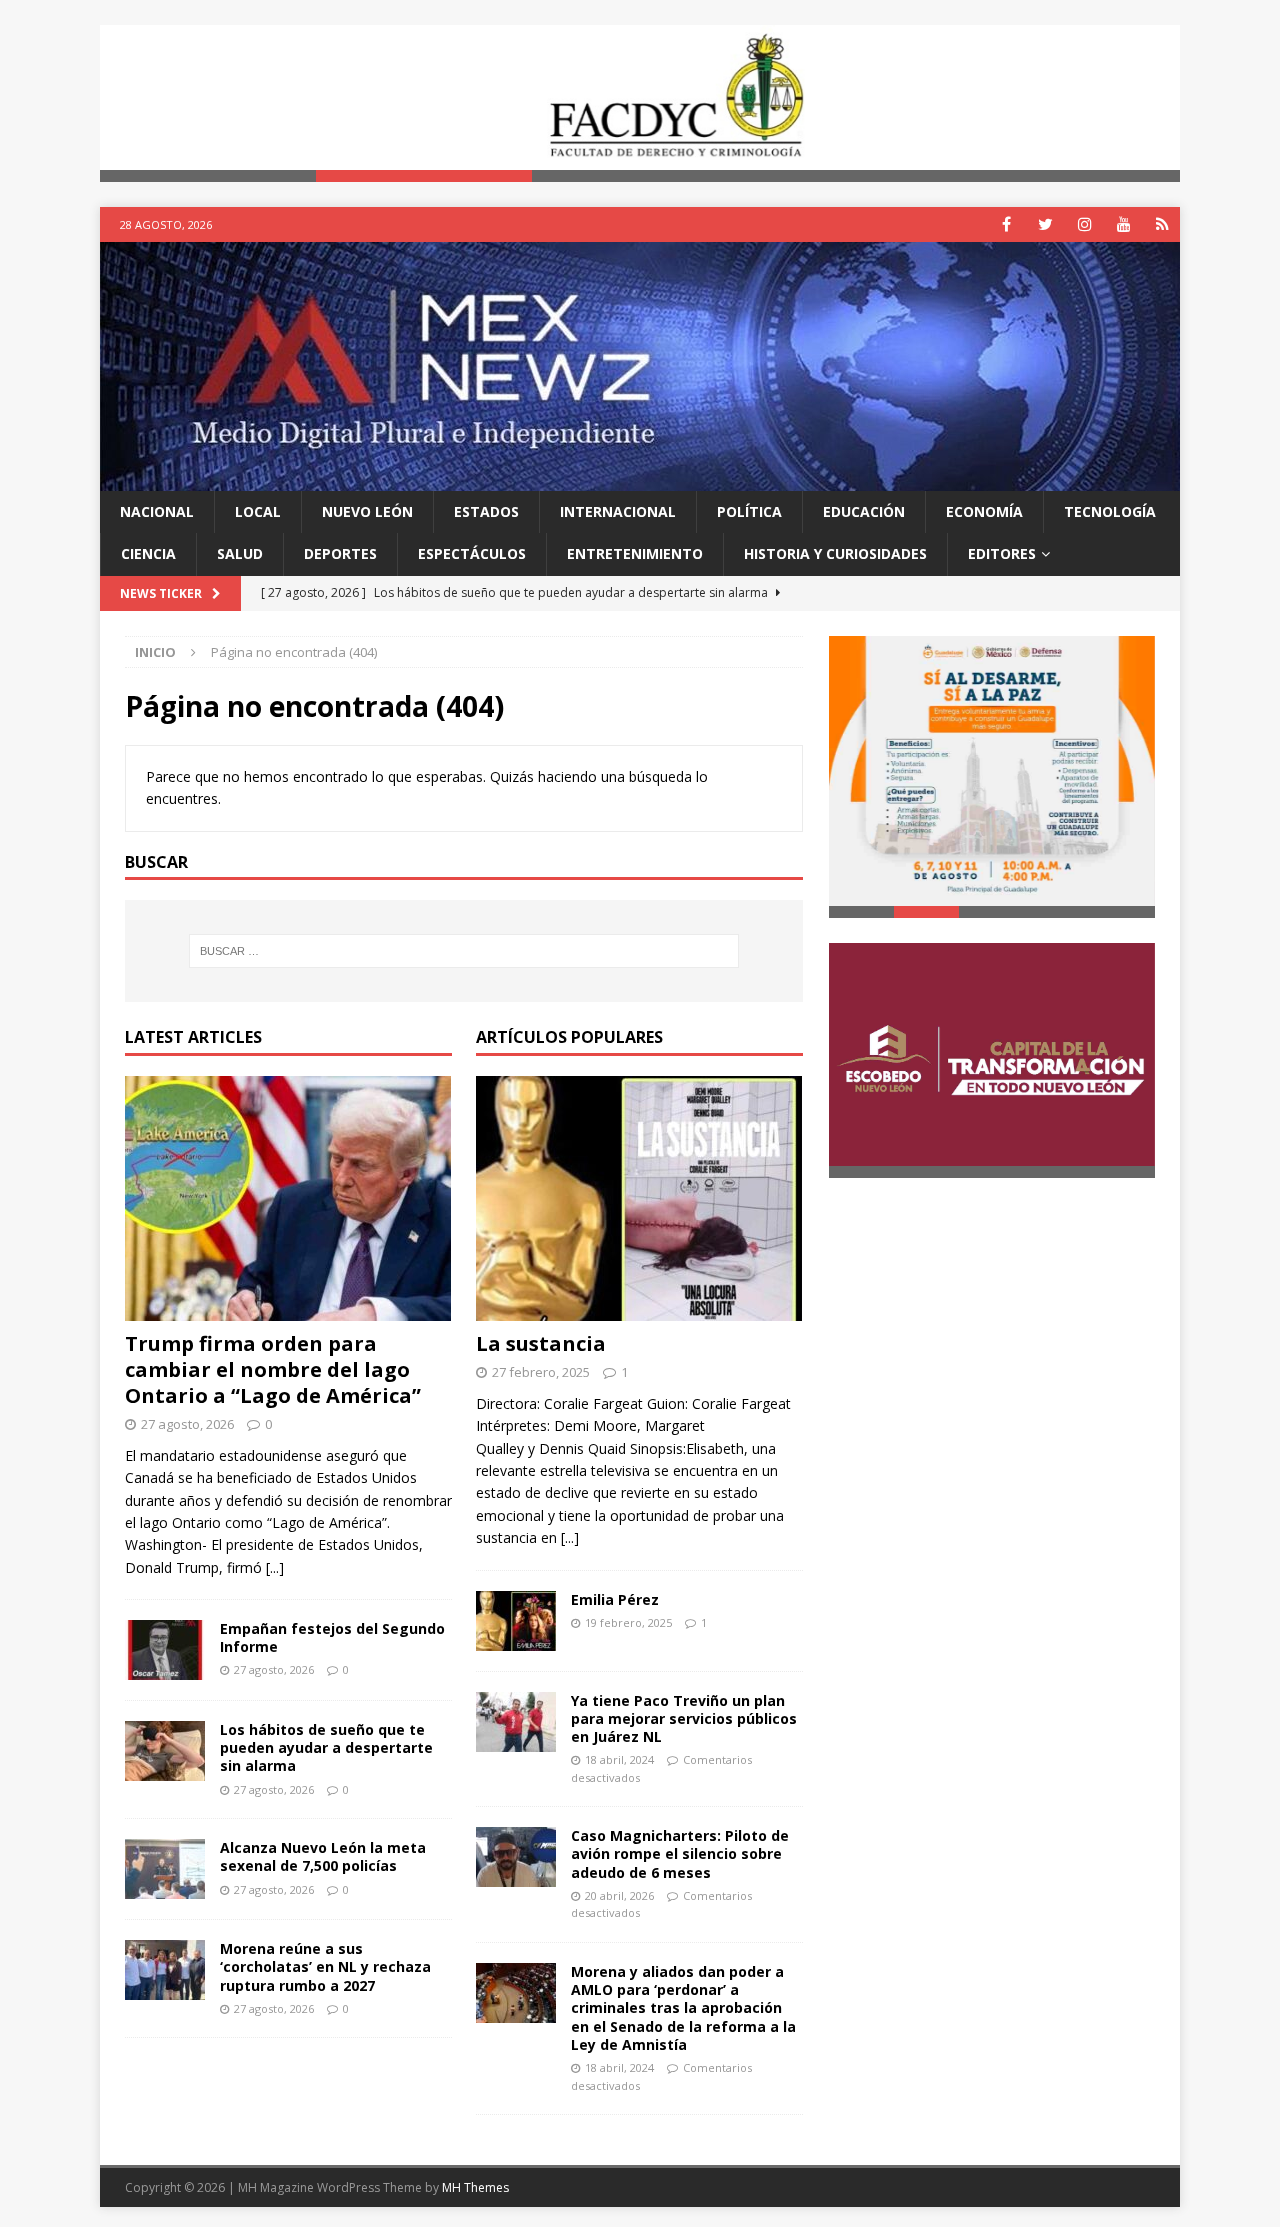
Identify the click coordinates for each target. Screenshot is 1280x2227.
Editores (1002, 553)
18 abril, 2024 (619, 1759)
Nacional (157, 511)
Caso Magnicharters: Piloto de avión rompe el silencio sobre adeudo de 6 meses (680, 1853)
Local (258, 511)
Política (749, 511)
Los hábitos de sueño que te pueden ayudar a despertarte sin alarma (326, 1747)
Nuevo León (367, 511)
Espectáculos (472, 553)
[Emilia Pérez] (516, 1621)
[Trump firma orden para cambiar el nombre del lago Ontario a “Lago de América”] (288, 1198)
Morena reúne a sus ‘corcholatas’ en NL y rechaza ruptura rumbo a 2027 (325, 1966)
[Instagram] (1084, 224)
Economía (984, 511)
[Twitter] (1045, 224)
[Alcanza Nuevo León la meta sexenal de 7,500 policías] (165, 1869)
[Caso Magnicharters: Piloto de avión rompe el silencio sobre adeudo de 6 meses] (516, 1857)
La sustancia (541, 1343)
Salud (240, 553)
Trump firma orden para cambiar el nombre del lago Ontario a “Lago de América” (273, 1369)
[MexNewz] (640, 478)
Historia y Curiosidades (835, 553)
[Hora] (1162, 224)
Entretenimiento (635, 553)
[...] (275, 1567)
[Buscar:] (464, 951)
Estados (486, 511)
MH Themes (475, 2187)
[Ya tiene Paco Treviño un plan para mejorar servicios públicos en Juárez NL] (516, 1722)
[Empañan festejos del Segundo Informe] (165, 1650)
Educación (864, 511)
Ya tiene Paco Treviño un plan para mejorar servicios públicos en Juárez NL (684, 1718)
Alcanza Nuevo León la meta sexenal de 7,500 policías (323, 1856)
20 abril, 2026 (619, 1895)
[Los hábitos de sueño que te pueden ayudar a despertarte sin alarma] (165, 1751)
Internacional (618, 511)
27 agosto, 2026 (187, 1424)
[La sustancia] (639, 1198)
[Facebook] (1006, 224)
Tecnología (1110, 511)
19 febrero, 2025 (628, 1622)
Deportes (340, 553)
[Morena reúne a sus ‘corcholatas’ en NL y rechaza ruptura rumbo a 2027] (165, 1970)
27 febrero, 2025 (541, 1372)
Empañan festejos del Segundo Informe (332, 1637)
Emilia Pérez (615, 1599)
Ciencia (148, 553)
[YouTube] (1123, 224)
